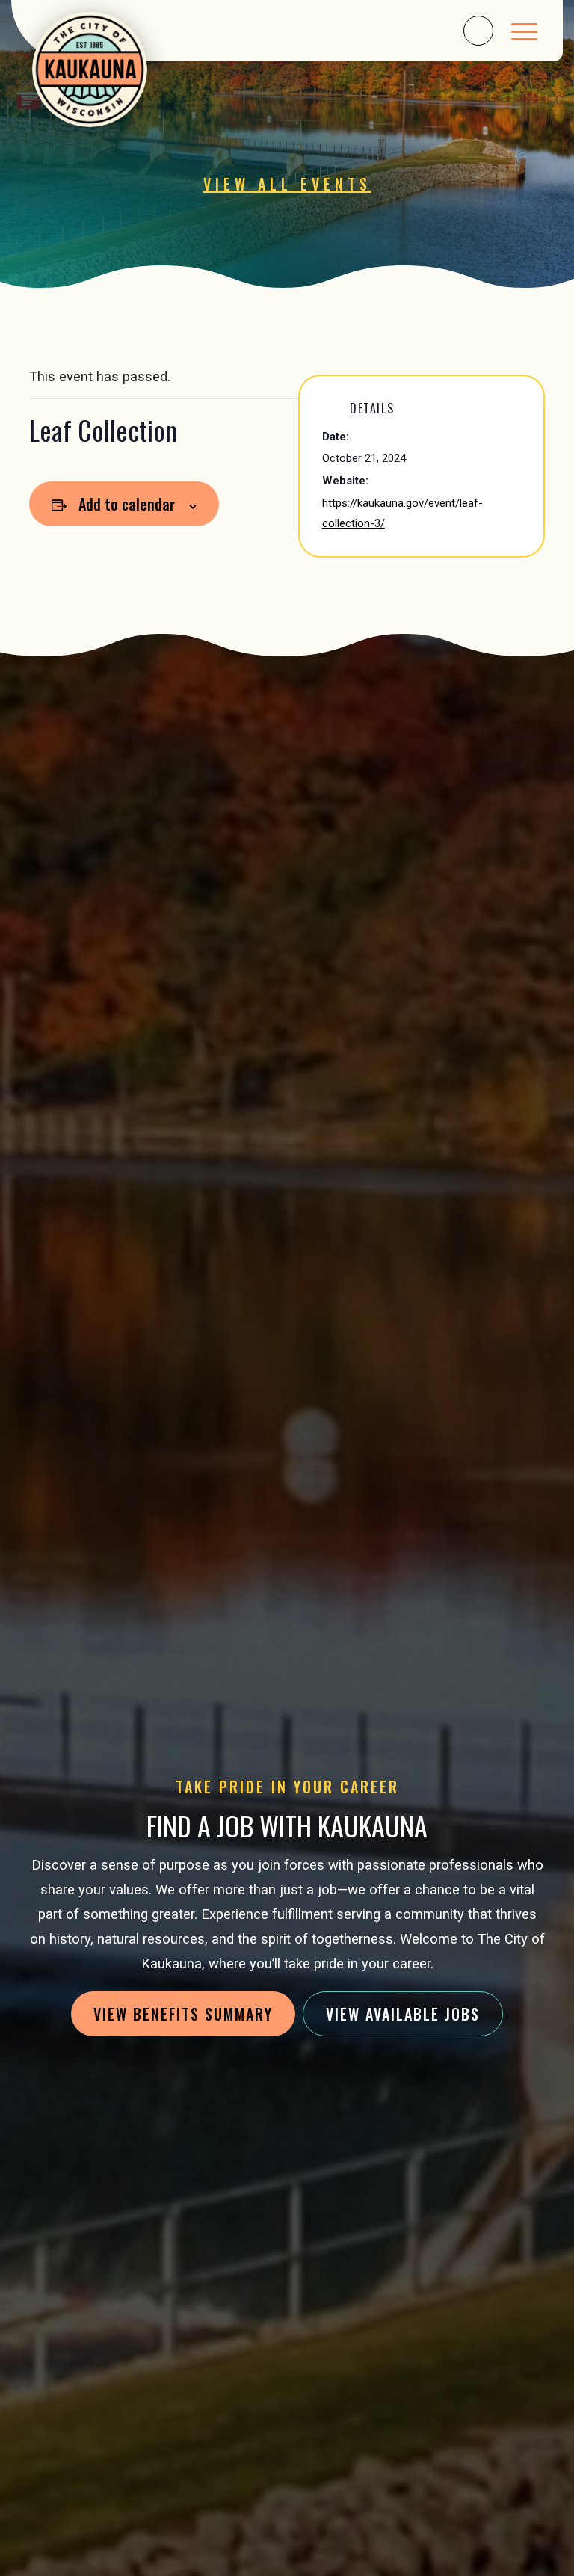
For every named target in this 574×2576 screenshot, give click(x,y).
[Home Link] (94, 70)
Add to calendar (127, 504)
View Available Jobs (403, 2014)
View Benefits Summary (183, 2014)
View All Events (287, 184)
